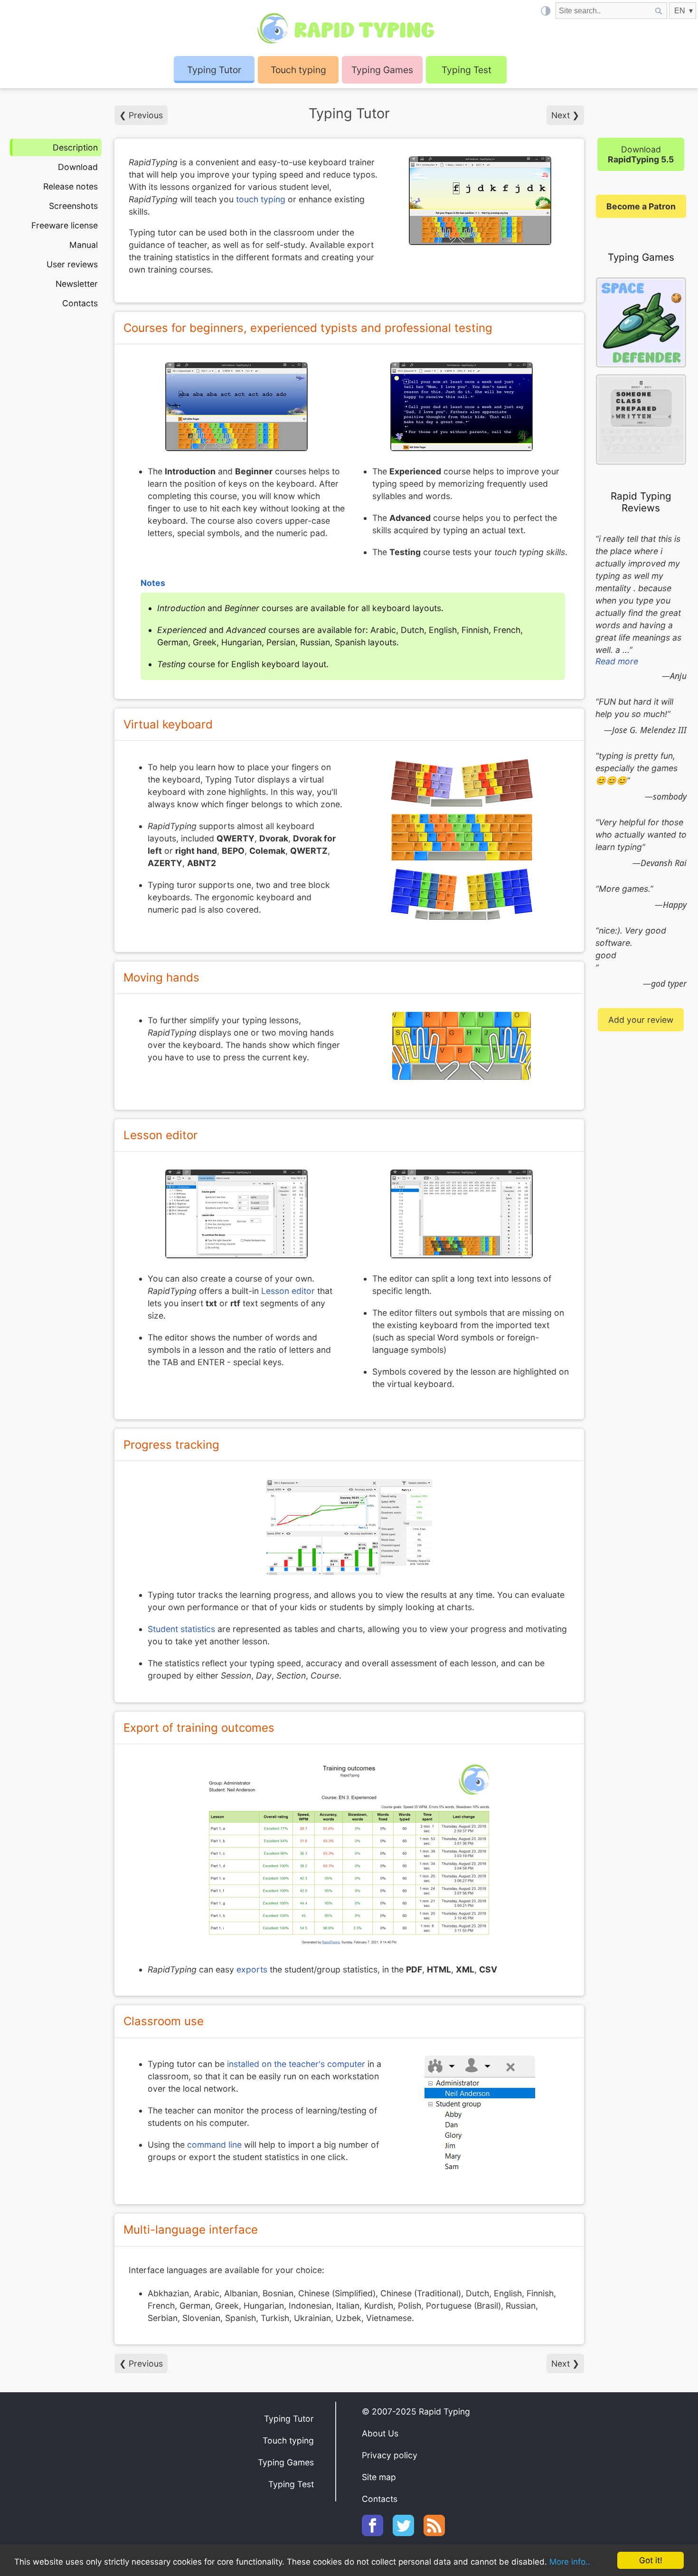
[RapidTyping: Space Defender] (641, 324)
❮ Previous (141, 115)
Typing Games (382, 70)
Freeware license (65, 225)
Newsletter (77, 284)
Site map (379, 2477)
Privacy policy (390, 2455)
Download (78, 167)
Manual (84, 245)
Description (75, 147)
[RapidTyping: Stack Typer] (641, 420)
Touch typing (298, 70)
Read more (617, 661)
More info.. (570, 2562)
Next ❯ (565, 115)
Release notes (71, 186)
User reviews (72, 264)
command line (214, 2145)
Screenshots (73, 206)
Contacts (80, 303)
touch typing (261, 199)
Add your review (641, 1020)
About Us (380, 2433)
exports (252, 1969)
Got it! (651, 2560)
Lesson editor (288, 1291)
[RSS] (439, 2533)
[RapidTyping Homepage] (349, 28)
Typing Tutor (289, 2419)
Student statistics (181, 1629)
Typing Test (467, 70)
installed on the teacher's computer (296, 2064)
